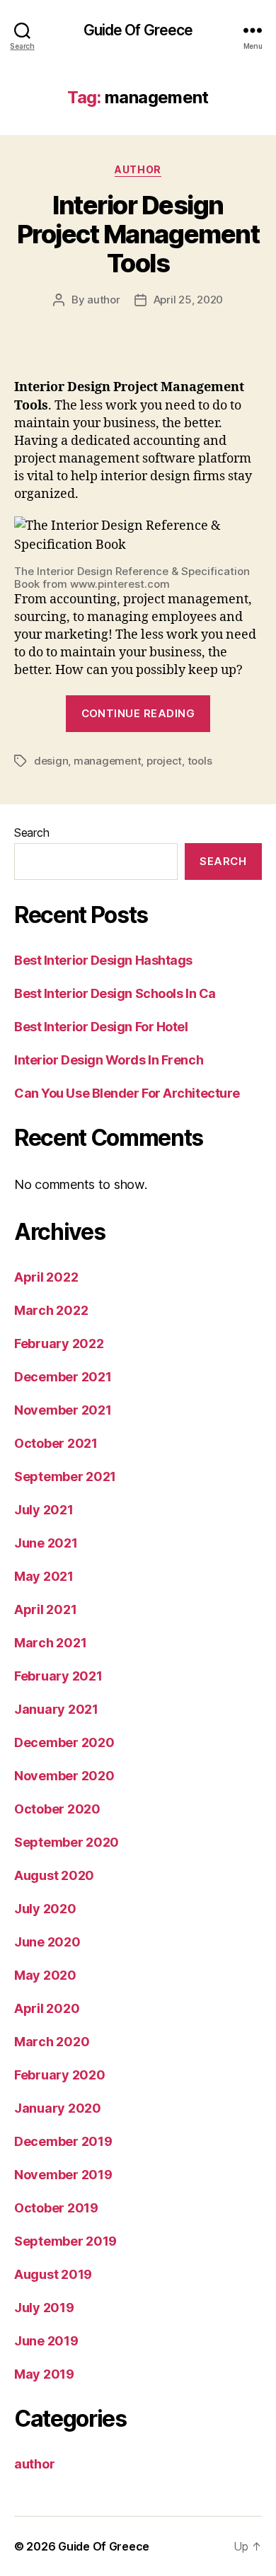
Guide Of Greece (138, 30)
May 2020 (45, 1975)
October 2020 (57, 1809)
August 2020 (54, 1875)
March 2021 (50, 1643)
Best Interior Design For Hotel (101, 1027)
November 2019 (63, 2175)
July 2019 (44, 2308)
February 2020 (60, 2075)
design (51, 761)
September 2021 (65, 1476)
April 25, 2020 (188, 300)
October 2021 (56, 1443)
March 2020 (52, 2042)
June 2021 (46, 1543)
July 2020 (45, 1909)
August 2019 (53, 2274)
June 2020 (47, 1942)
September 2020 (67, 1842)
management (107, 761)
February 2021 (58, 1676)
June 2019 (46, 2341)
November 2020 (64, 1776)
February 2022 (59, 1344)
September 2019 (65, 2241)
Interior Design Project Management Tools (138, 234)
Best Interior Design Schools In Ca (115, 993)
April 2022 (46, 1277)
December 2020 (64, 1742)
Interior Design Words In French (109, 1060)
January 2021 (56, 1709)
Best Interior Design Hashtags (103, 960)
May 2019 (44, 2374)
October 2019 (56, 2208)
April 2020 (47, 2008)
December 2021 (63, 1377)
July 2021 (44, 1510)
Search (31, 832)
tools (200, 761)
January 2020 (58, 2108)
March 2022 (51, 1310)
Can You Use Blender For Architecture (127, 1093)
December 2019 (63, 2141)
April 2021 (45, 1609)
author (138, 169)
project (164, 761)
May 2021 (44, 1576)
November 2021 (63, 1410)
